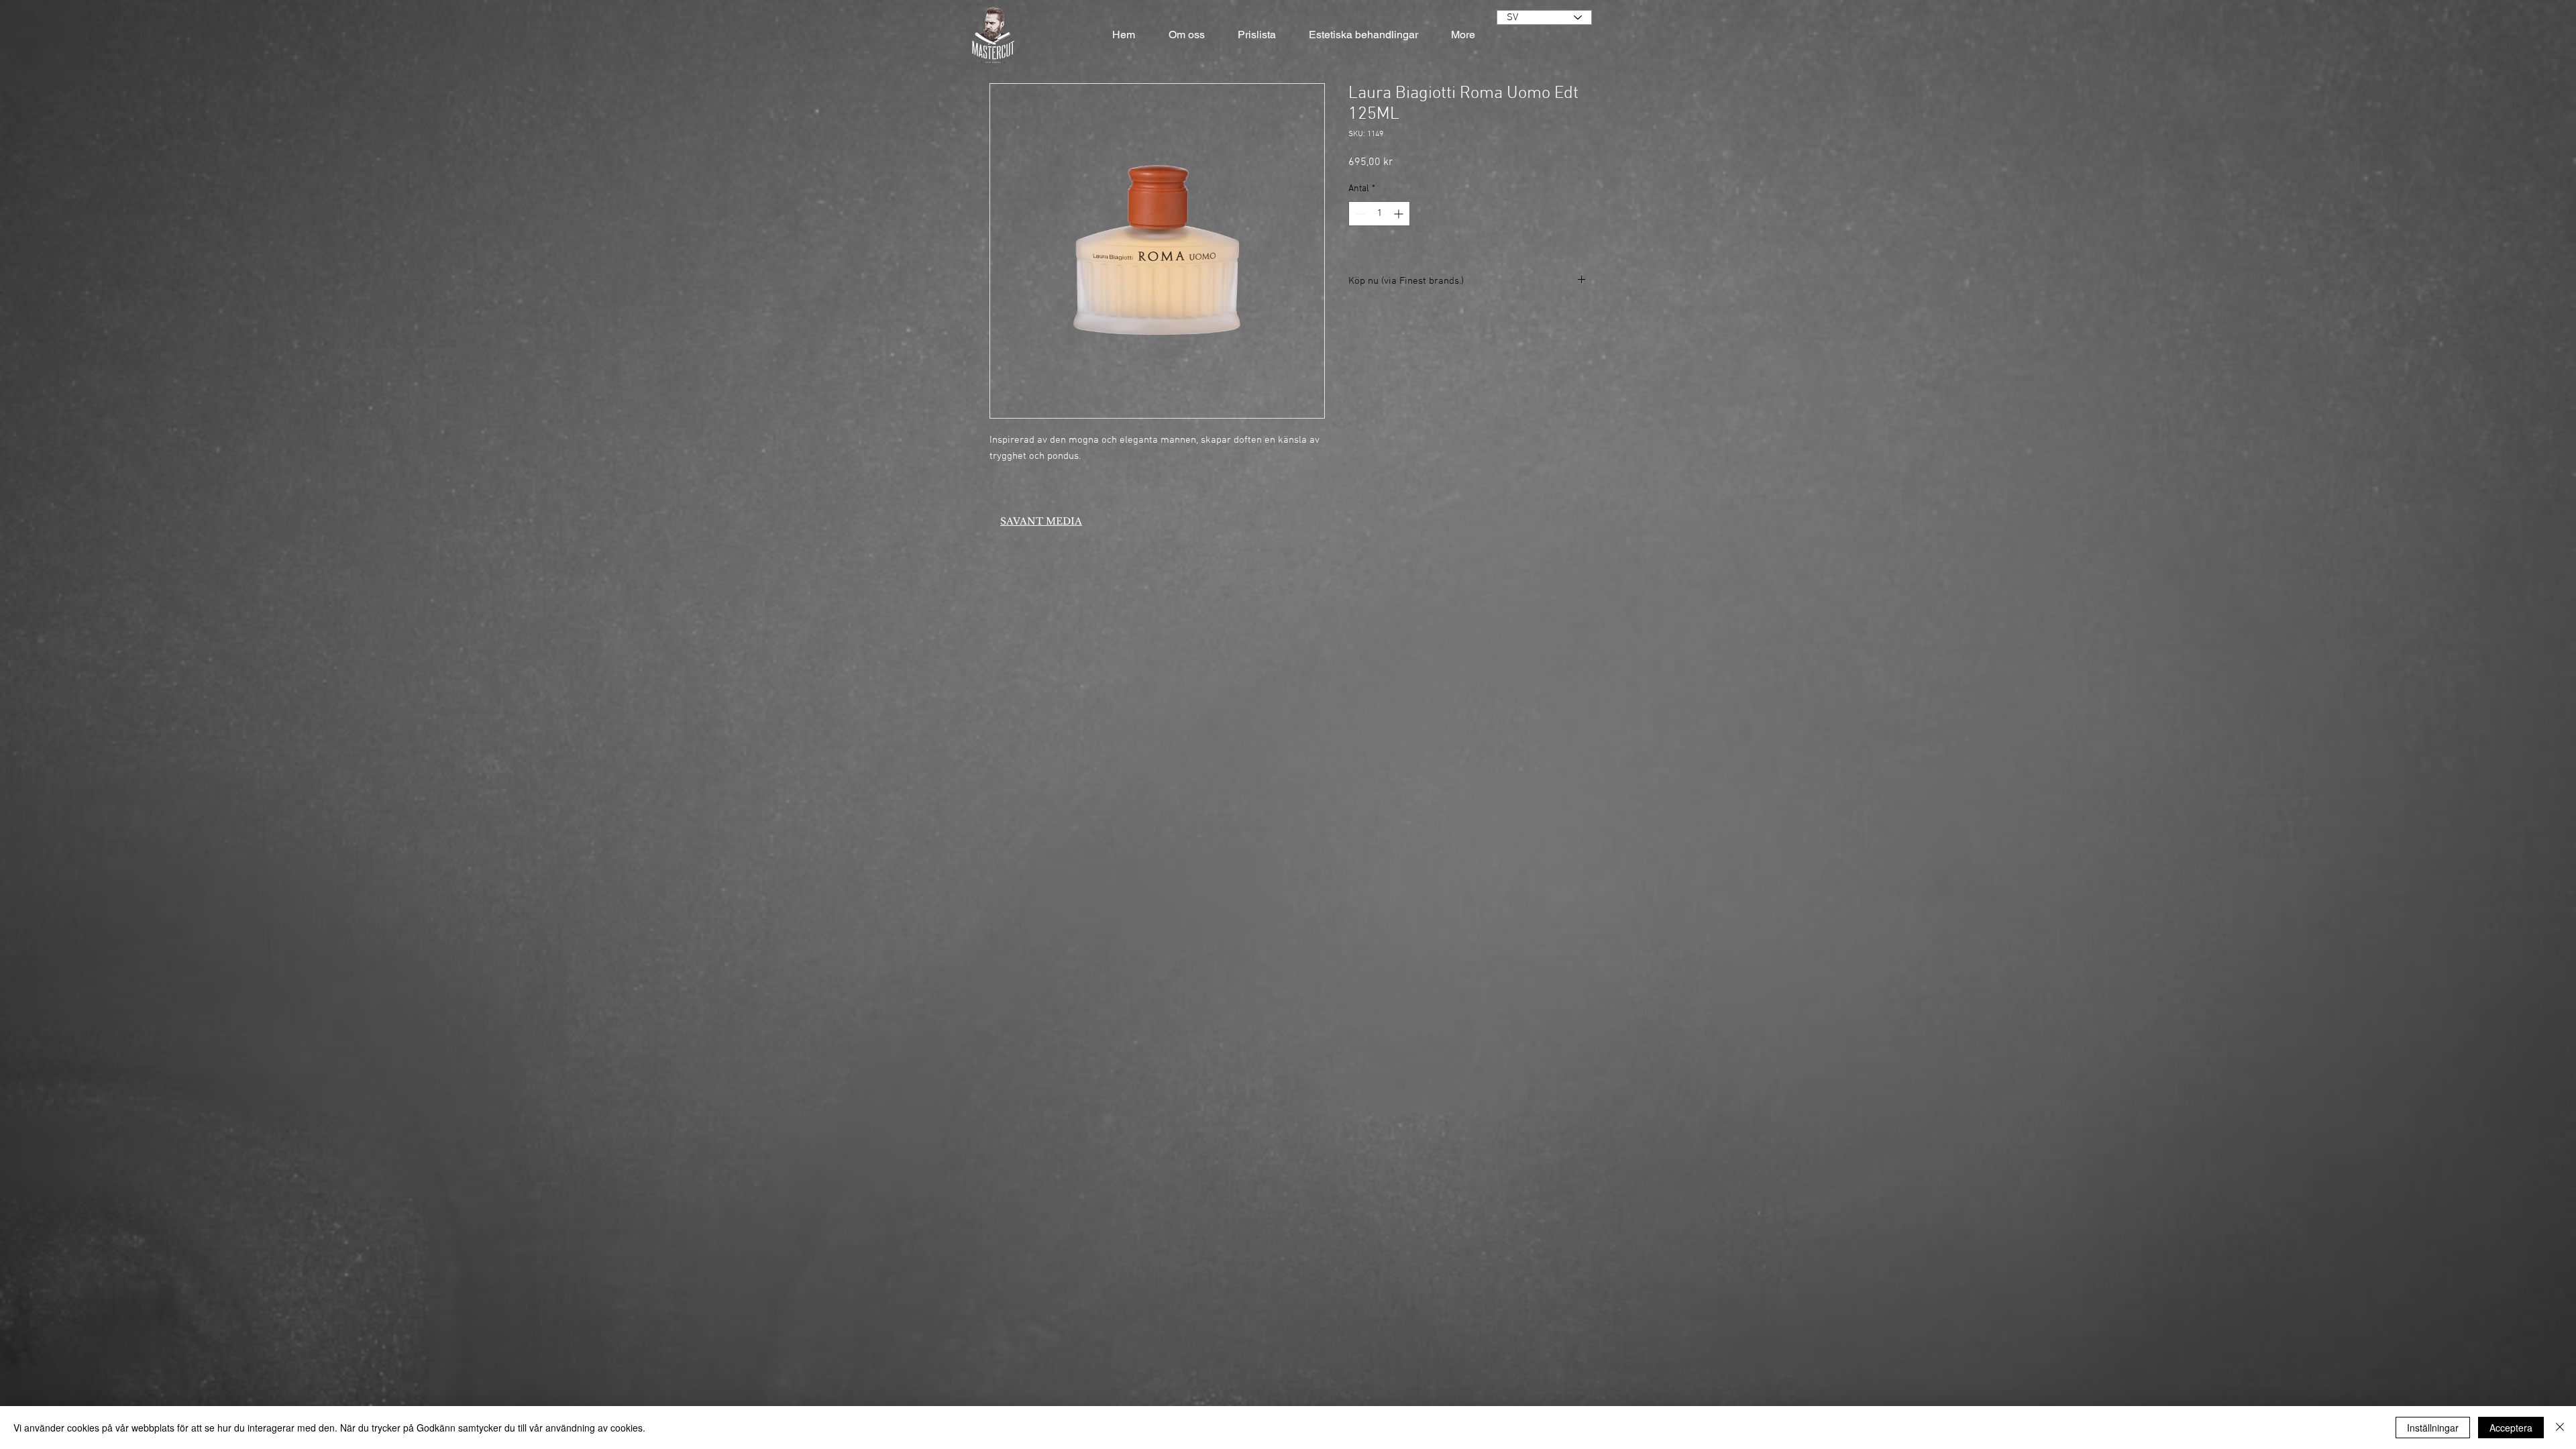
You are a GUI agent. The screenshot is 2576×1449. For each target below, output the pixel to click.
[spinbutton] (1379, 214)
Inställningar (2433, 1428)
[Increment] (1400, 214)
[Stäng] (2560, 1428)
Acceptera (2511, 1428)
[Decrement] (1359, 214)
